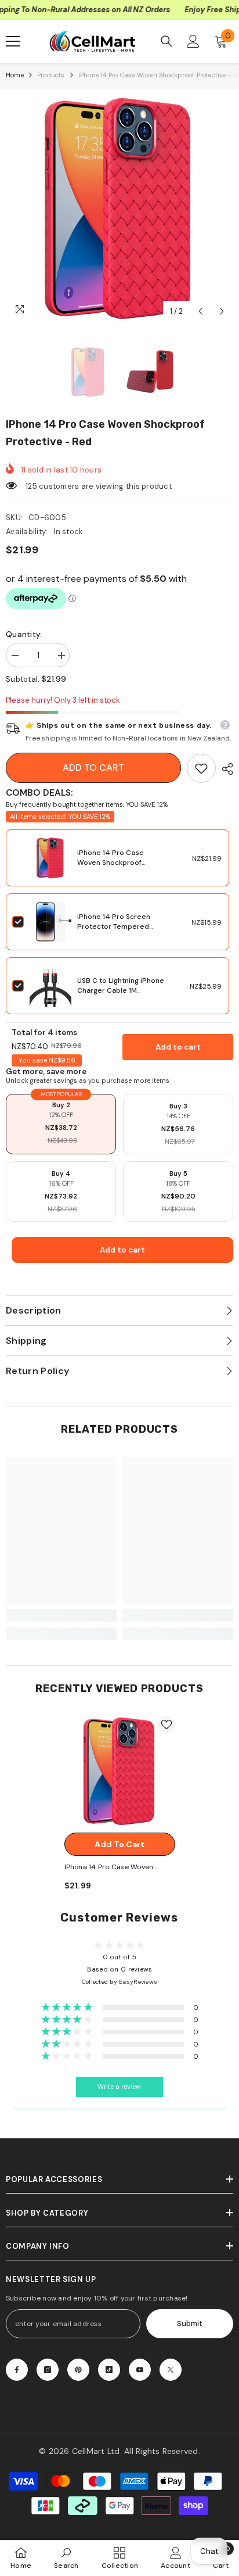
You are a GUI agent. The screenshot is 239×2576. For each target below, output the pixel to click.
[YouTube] (140, 2370)
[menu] (13, 41)
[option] (119, 209)
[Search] (166, 41)
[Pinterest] (78, 2370)
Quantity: (24, 634)
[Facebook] (17, 2370)
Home (15, 75)
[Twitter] (171, 2370)
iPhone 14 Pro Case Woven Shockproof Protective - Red (111, 863)
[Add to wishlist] (166, 1725)
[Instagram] (48, 2370)
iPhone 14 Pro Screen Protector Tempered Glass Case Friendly (114, 926)
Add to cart (93, 768)
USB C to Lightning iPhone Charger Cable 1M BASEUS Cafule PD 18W (121, 990)
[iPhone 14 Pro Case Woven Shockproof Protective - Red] (120, 1771)
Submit (190, 2323)
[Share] (224, 769)
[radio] (61, 1124)
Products (51, 75)
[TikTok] (109, 2370)
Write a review (119, 2087)
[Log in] (193, 41)
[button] (200, 311)
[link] (201, 768)
